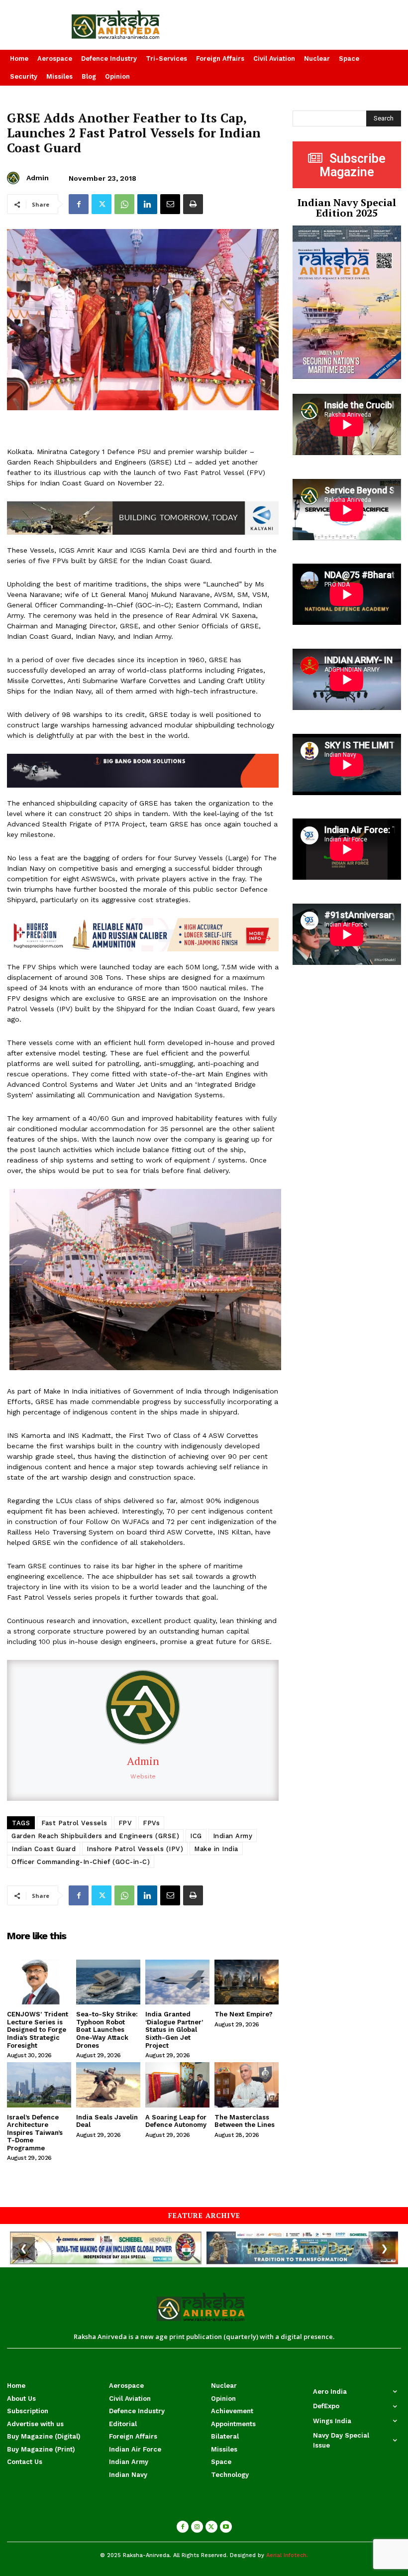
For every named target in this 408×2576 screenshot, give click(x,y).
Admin (38, 178)
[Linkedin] (147, 204)
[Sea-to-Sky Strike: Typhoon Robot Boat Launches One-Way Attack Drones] (108, 1982)
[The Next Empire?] (247, 1982)
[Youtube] (226, 2527)
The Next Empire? (244, 2014)
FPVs (151, 1823)
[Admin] (15, 178)
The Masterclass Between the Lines (245, 2121)
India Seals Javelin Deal (107, 2121)
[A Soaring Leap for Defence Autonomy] (177, 2085)
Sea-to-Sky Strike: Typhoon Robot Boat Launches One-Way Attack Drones (107, 2030)
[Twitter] (102, 204)
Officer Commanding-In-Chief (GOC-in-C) (81, 1862)
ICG (196, 1836)
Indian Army (233, 1836)
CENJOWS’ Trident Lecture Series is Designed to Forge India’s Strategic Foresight (38, 2030)
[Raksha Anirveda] (136, 25)
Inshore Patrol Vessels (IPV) (135, 1849)
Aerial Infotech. (287, 2555)
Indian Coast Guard (44, 1849)
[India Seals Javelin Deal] (108, 2085)
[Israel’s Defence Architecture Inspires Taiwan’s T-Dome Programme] (39, 2085)
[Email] (170, 204)
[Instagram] (197, 2527)
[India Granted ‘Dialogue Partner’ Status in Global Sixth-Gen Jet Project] (177, 1982)
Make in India (216, 1849)
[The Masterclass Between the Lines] (247, 2085)
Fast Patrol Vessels (74, 1823)
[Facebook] (79, 204)
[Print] (193, 204)
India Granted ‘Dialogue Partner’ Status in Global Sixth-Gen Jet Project (174, 2030)
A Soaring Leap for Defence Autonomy (176, 2121)
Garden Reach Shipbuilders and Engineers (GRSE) (95, 1836)
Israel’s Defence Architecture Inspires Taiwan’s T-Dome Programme (35, 2133)
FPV (125, 1823)
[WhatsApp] (124, 204)
